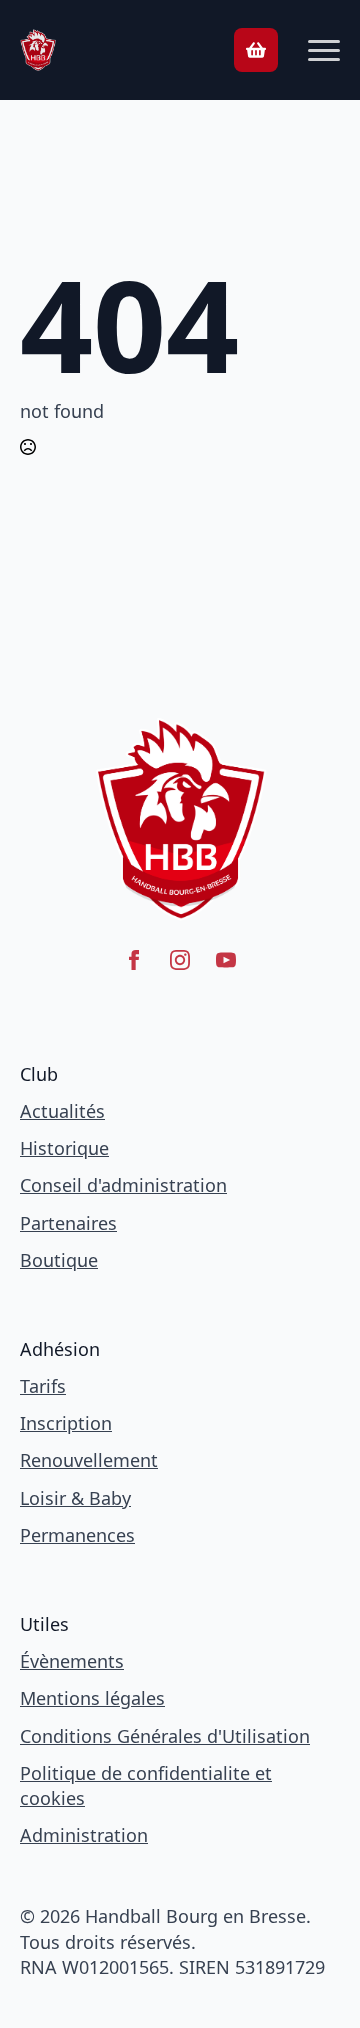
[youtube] (226, 960)
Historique (64, 1148)
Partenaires (68, 1223)
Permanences (77, 1535)
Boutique (59, 1260)
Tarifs (43, 1386)
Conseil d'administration (123, 1185)
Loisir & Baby (75, 1498)
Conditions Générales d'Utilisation (165, 1736)
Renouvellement (89, 1460)
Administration (84, 1835)
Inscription (66, 1423)
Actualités (62, 1111)
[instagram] (180, 960)
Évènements (72, 1661)
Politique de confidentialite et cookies (146, 1785)
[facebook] (134, 960)
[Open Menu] (324, 50)
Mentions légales (92, 1698)
